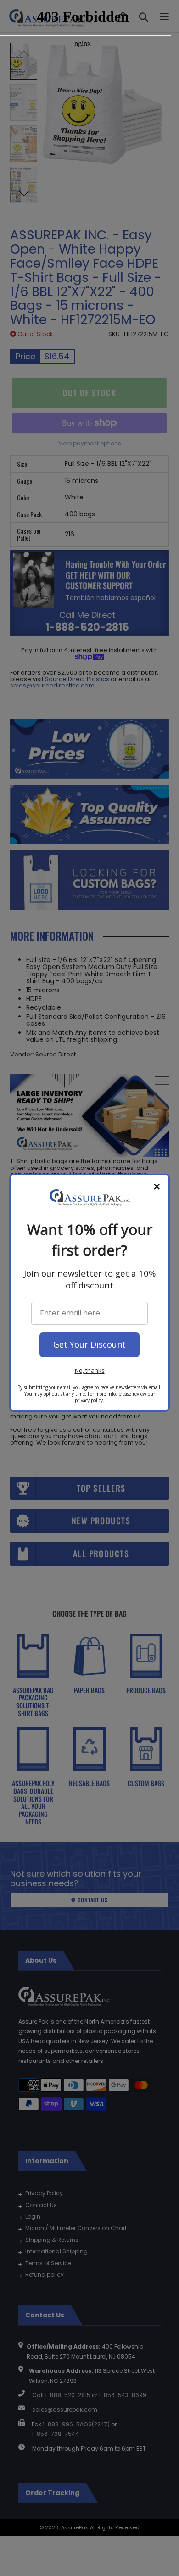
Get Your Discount (89, 1344)
